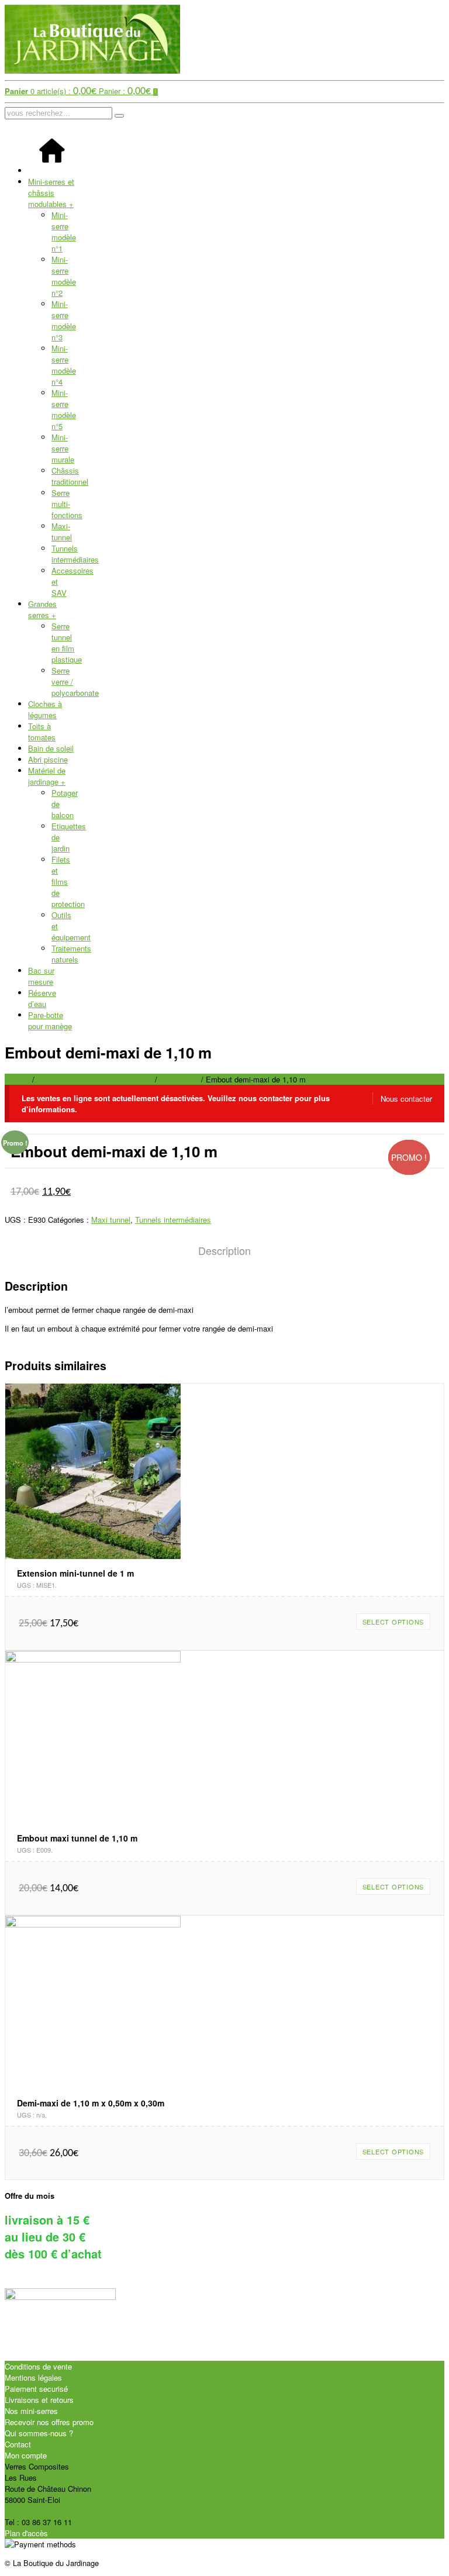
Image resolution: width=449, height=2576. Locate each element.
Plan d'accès (26, 2533)
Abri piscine (48, 759)
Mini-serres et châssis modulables (51, 193)
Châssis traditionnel (70, 476)
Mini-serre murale (63, 448)
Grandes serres (42, 609)
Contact (18, 2444)
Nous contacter (406, 1099)
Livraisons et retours (39, 2400)
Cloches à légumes (45, 709)
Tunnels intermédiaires (75, 554)
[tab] (224, 1251)
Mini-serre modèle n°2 (64, 276)
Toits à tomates (42, 732)
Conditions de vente (38, 2366)
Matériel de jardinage (47, 776)
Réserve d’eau (42, 998)
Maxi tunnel (179, 1079)
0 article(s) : (51, 91)
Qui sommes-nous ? (39, 2433)
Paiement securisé (36, 2389)
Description (224, 1250)
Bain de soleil (51, 748)
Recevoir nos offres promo (49, 2422)
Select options (393, 1622)
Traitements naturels (71, 954)
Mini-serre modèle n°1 (64, 232)
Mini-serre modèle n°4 (64, 365)
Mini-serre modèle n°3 (64, 320)
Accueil (17, 1079)
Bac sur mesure (41, 976)
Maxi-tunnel (62, 532)
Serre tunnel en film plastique (67, 643)
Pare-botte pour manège (50, 1020)
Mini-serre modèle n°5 (64, 409)
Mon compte (26, 2455)
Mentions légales (33, 2377)
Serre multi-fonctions (67, 504)
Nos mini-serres (31, 2411)
